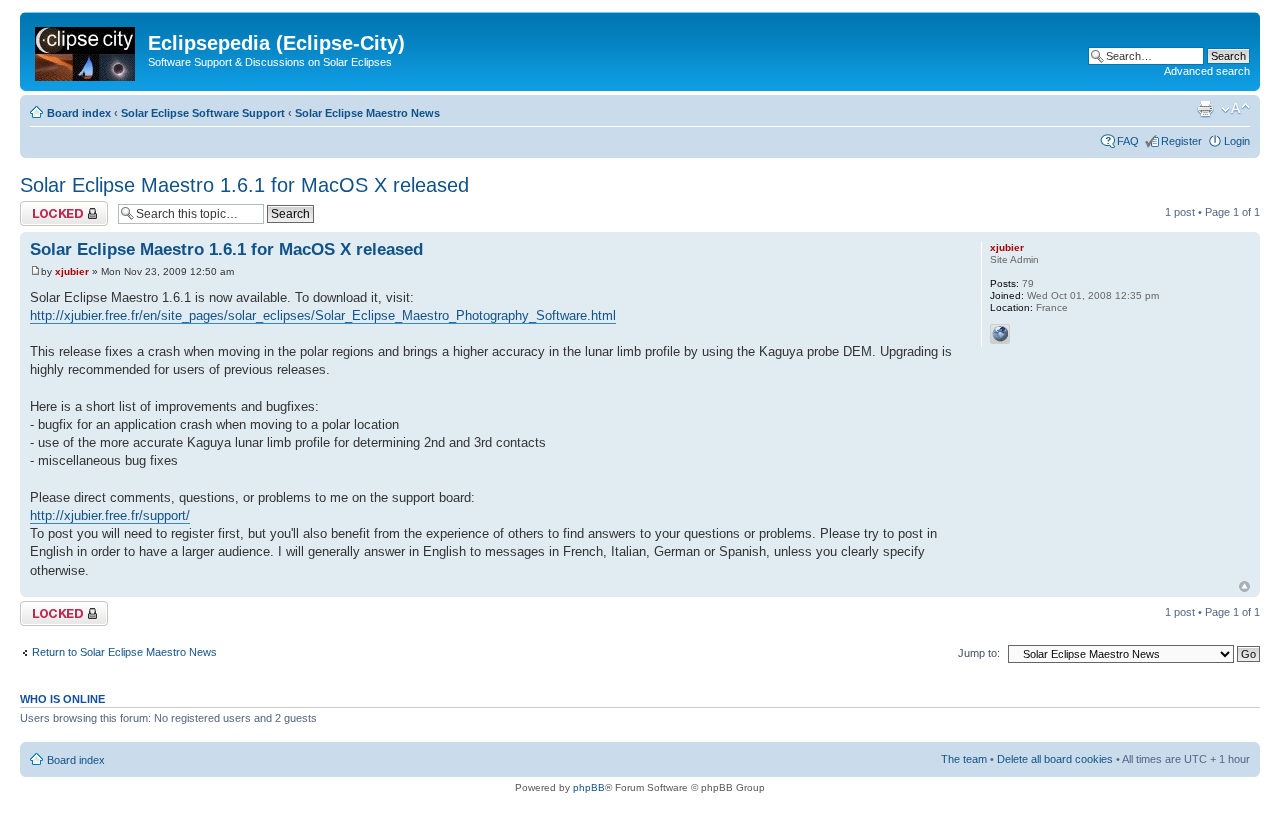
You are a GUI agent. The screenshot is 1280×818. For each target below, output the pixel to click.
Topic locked (50, 207)
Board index (79, 113)
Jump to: (979, 653)
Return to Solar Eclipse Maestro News (124, 652)
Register (1181, 141)
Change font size (1235, 109)
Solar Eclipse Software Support (203, 113)
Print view (1205, 109)
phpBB (589, 787)
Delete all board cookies (1055, 759)
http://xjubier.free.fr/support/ (110, 515)
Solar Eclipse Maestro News (367, 113)
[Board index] (86, 50)
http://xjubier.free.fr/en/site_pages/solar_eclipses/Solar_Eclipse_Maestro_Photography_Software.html (323, 315)
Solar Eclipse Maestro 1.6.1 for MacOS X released (244, 185)
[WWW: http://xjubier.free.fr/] (1000, 334)
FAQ (1128, 141)
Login (1237, 141)
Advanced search (1207, 71)
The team (964, 759)
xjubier (72, 271)
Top (1244, 586)
